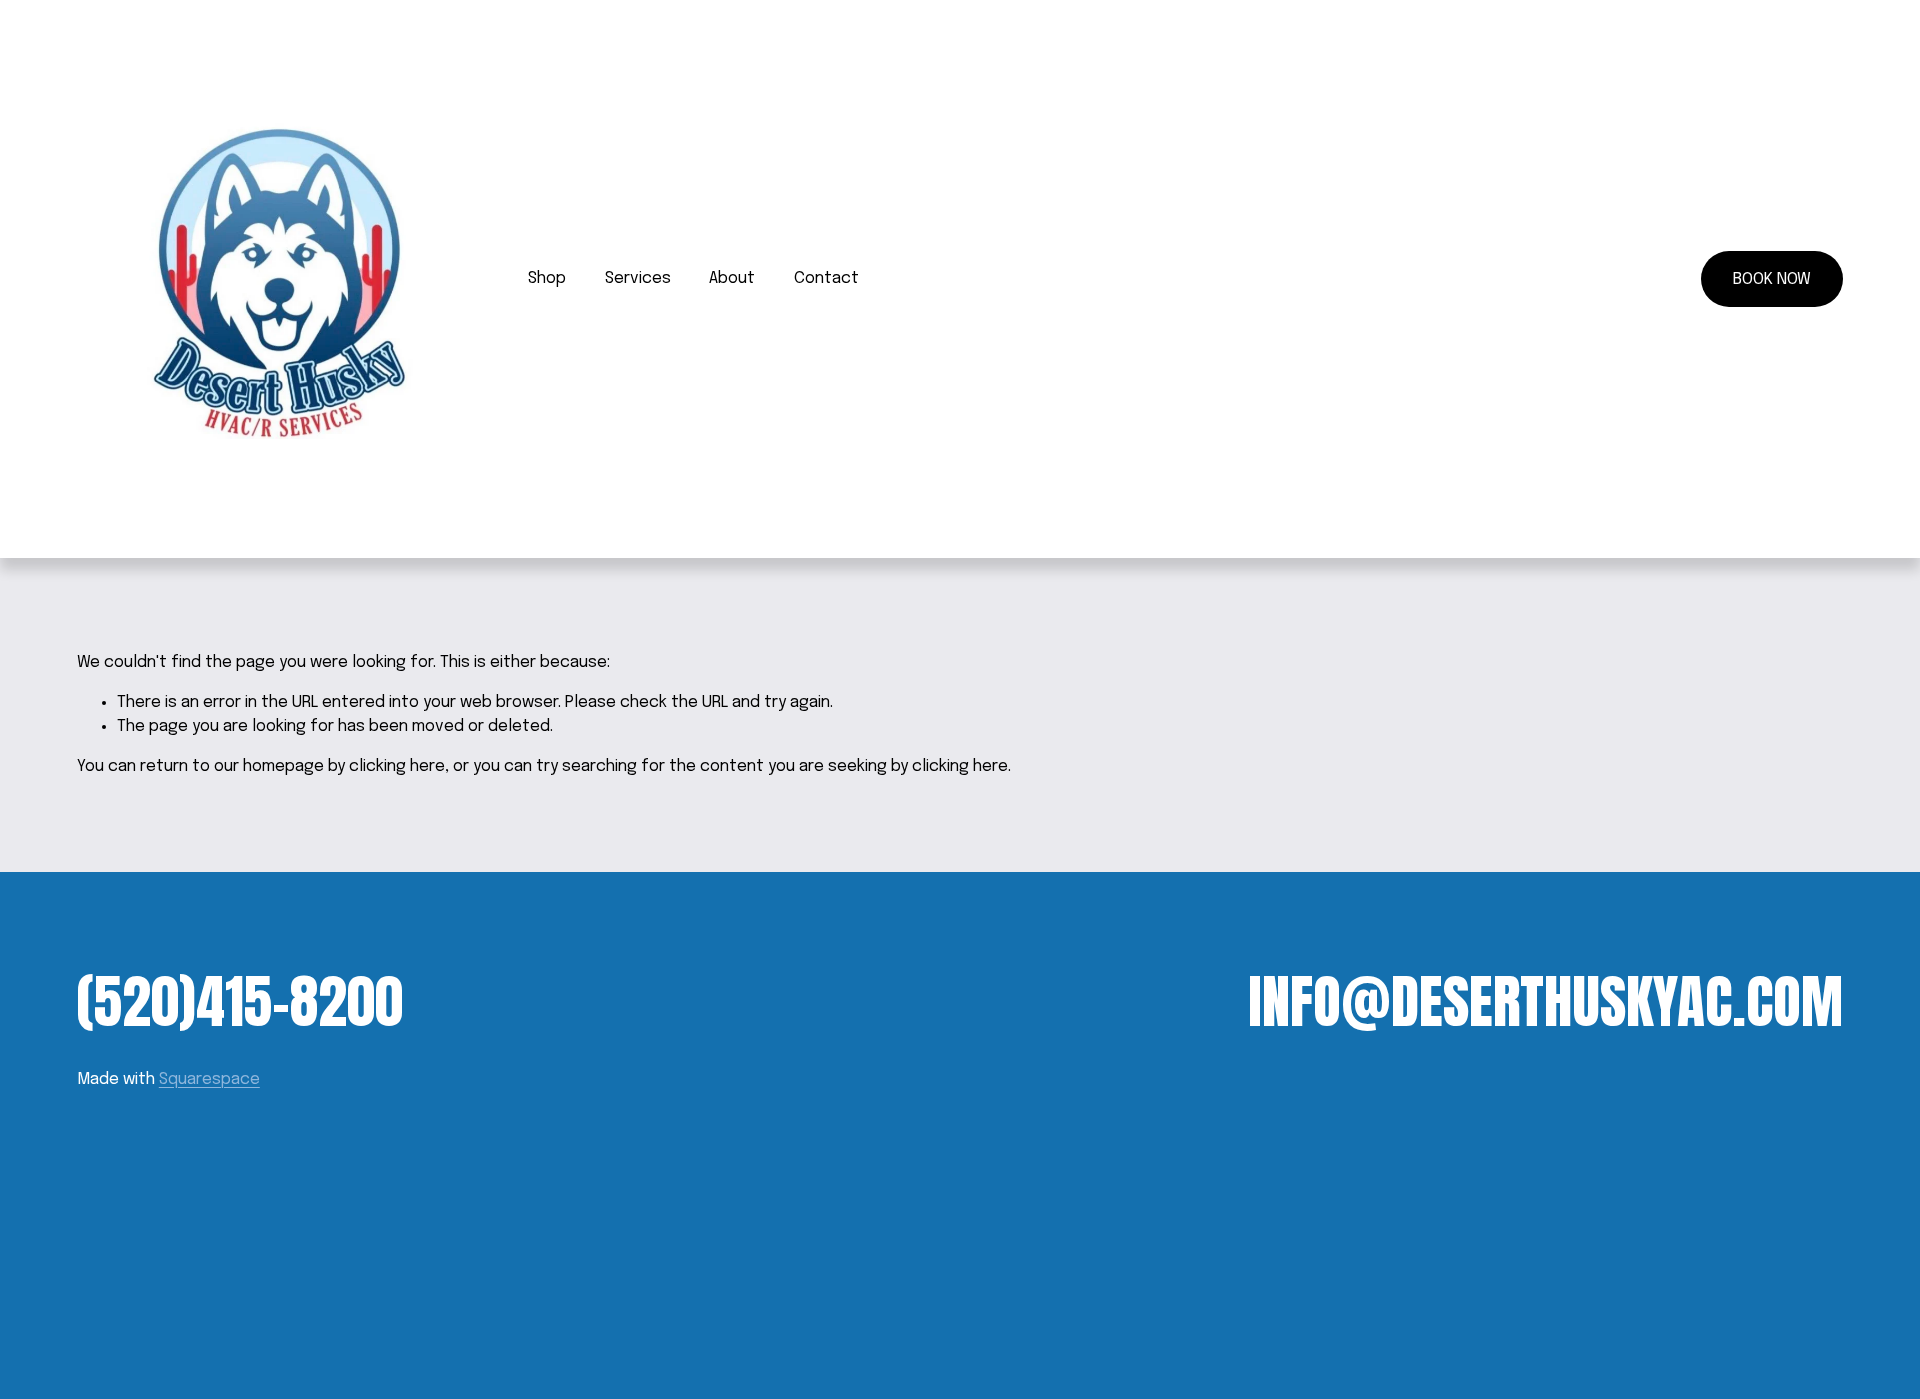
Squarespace (209, 1079)
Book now (1772, 279)
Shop (547, 278)
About (732, 278)
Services (638, 278)
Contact (826, 278)
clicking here (397, 766)
